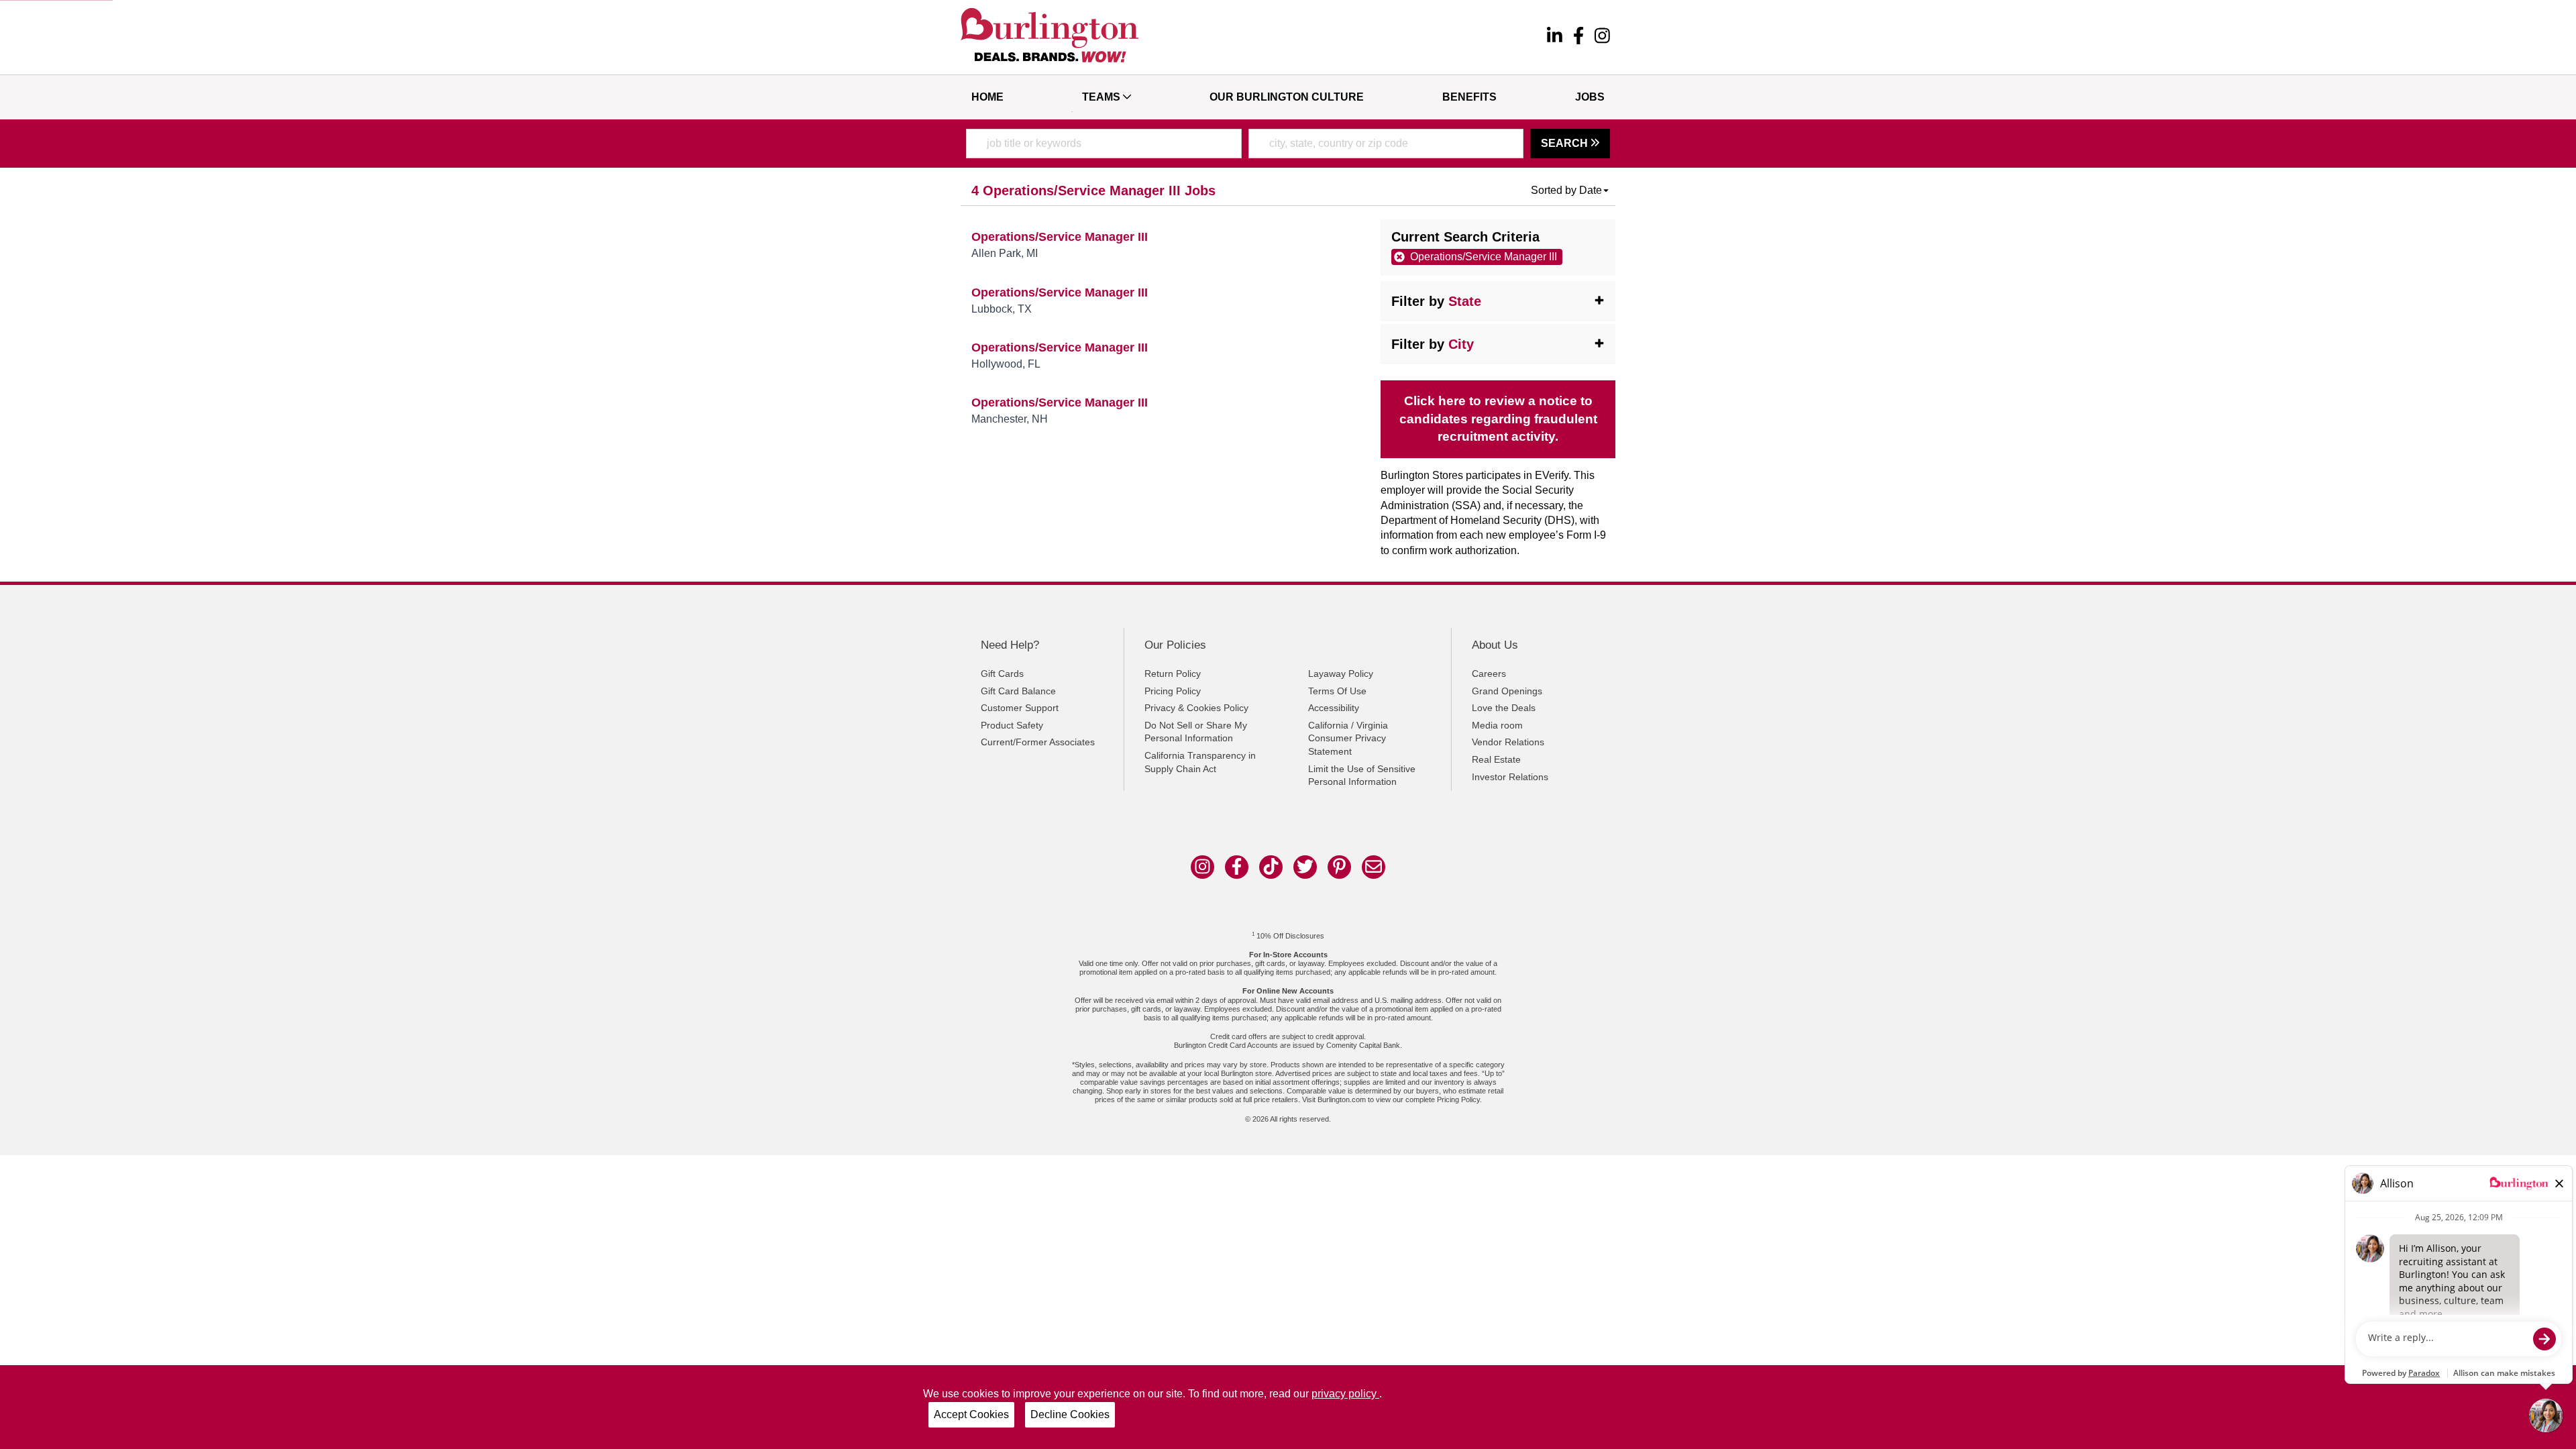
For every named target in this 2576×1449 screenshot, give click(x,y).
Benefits (1469, 97)
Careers (1489, 674)
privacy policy (1345, 1394)
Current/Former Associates (1038, 742)
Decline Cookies (1070, 1414)
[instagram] (1602, 38)
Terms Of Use (1337, 691)
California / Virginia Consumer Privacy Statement (1348, 738)
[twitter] (1305, 867)
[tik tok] (1271, 867)
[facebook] (1578, 38)
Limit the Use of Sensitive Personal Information (1362, 775)
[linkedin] (1555, 38)
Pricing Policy (1173, 691)
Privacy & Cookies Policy (1196, 708)
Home (987, 97)
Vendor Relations (1508, 742)
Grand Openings (1507, 691)
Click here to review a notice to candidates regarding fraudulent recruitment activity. (1498, 419)
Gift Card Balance (1018, 691)
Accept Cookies (971, 1414)
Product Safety (1012, 725)
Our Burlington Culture (1287, 97)
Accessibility (1334, 708)
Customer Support (1020, 708)
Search (1566, 143)
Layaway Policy (1341, 674)
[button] (1570, 191)
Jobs (1590, 97)
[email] (1374, 867)
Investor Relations (1510, 777)
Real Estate (1496, 759)
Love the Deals (1504, 708)
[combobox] (1104, 144)
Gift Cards (1002, 674)
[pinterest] (1339, 867)
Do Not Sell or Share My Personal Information (1196, 732)
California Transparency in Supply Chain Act (1200, 762)
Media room (1497, 725)
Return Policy (1173, 674)
